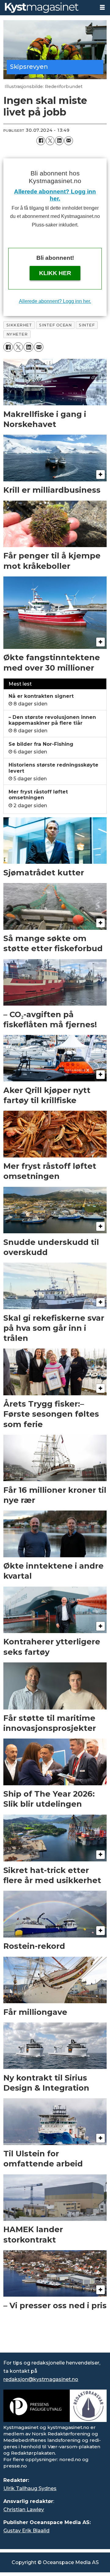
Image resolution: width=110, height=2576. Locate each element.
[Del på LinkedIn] (59, 141)
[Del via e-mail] (68, 141)
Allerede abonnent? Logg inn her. (55, 301)
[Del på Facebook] (41, 141)
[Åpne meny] (102, 7)
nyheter (17, 334)
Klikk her (55, 273)
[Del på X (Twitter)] (50, 141)
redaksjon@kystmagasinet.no (41, 2379)
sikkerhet (19, 325)
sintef (87, 325)
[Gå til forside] (47, 8)
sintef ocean (55, 325)
